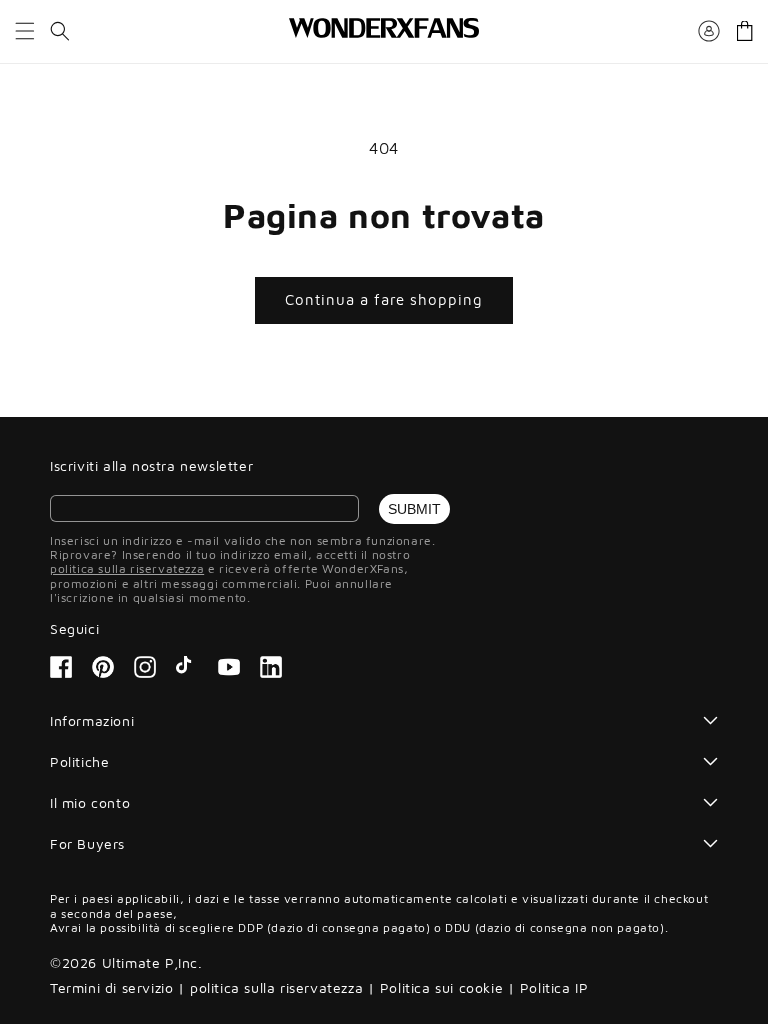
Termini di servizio (111, 987)
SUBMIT (414, 509)
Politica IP (554, 987)
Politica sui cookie (441, 987)
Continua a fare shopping (384, 299)
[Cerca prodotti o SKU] (60, 31)
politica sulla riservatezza (127, 568)
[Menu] (25, 31)
